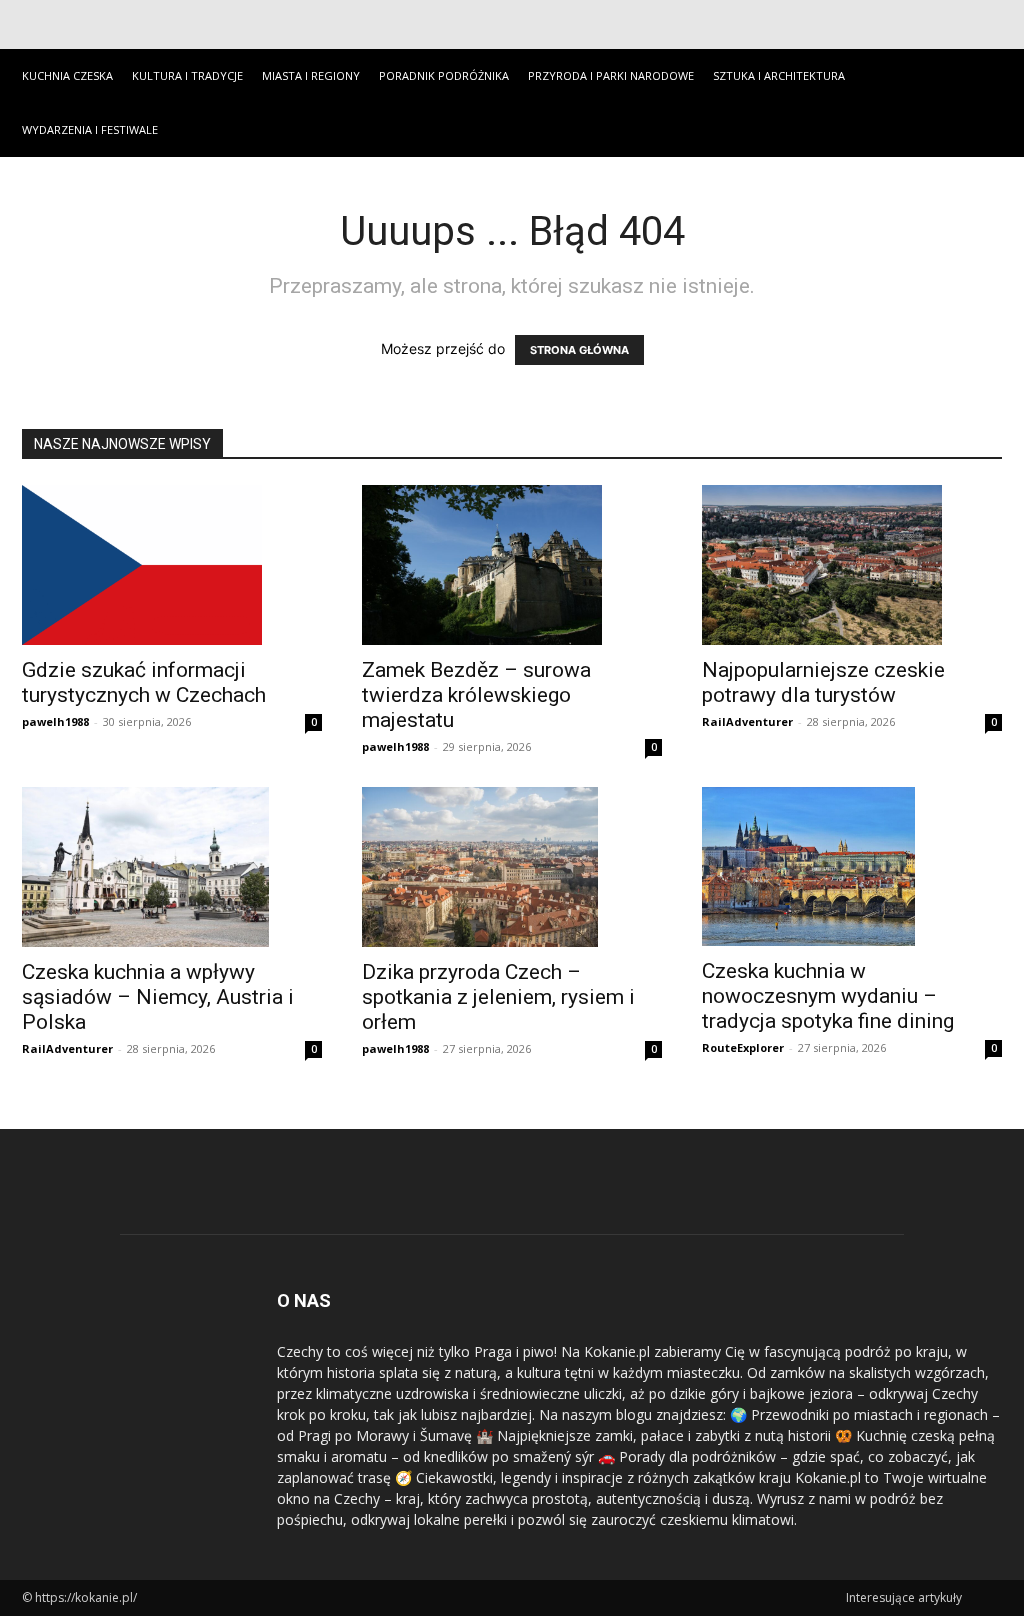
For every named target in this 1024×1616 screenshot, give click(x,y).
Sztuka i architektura (779, 75)
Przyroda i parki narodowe (611, 75)
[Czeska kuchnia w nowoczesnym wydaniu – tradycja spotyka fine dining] (852, 867)
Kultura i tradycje (187, 75)
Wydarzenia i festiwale (90, 129)
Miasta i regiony (311, 75)
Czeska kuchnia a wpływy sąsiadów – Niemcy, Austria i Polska (158, 997)
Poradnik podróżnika (444, 75)
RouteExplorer (743, 1047)
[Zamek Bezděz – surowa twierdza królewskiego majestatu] (512, 565)
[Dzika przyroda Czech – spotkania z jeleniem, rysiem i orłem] (512, 867)
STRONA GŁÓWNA (579, 350)
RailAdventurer (747, 721)
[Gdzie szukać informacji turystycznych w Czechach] (172, 565)
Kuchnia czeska (67, 75)
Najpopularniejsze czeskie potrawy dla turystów (823, 682)
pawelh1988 (55, 721)
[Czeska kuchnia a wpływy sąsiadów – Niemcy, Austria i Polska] (172, 867)
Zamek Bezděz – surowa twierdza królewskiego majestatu (476, 695)
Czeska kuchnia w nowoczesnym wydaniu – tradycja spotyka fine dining (828, 996)
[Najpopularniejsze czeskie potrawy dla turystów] (852, 565)
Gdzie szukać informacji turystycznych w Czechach (144, 682)
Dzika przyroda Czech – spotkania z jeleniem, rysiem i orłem (498, 997)
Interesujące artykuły (904, 1597)
